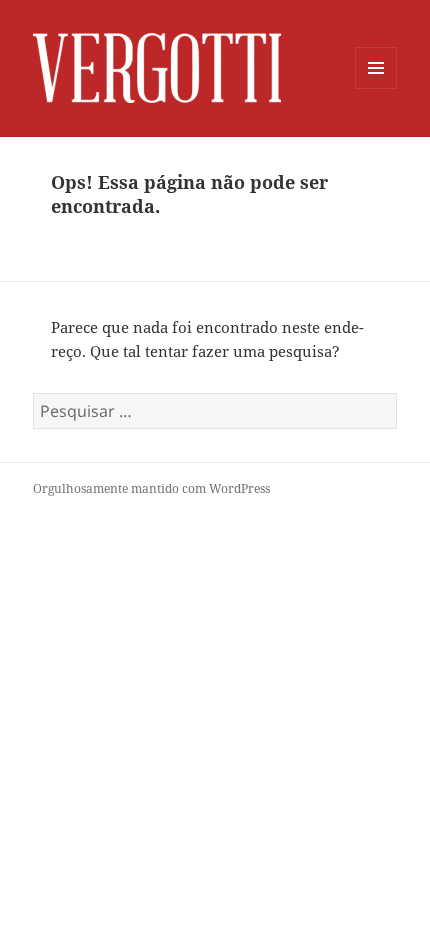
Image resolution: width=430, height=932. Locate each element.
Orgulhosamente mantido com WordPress (151, 488)
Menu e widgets (376, 88)
